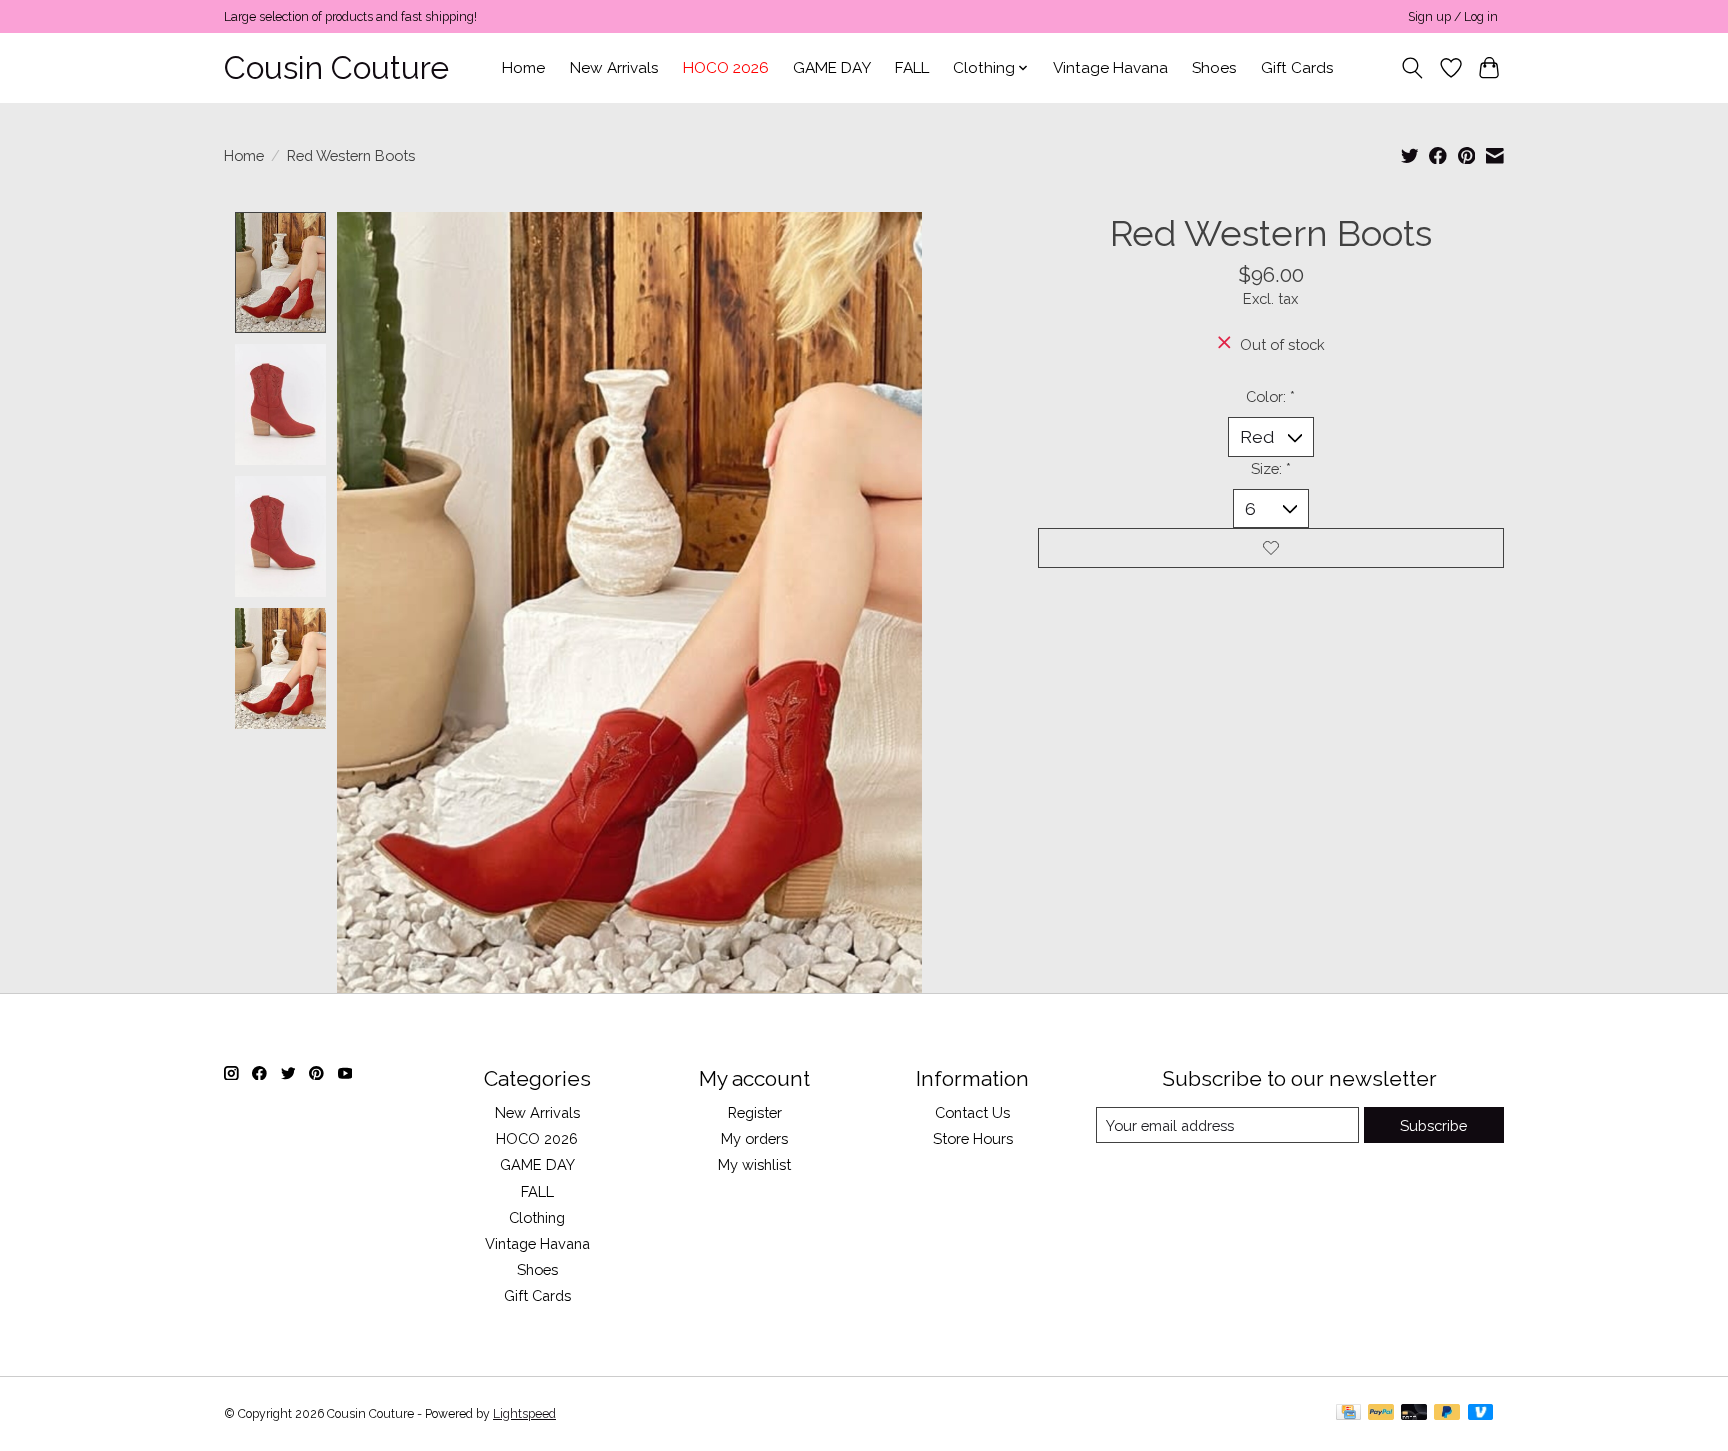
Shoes (1214, 68)
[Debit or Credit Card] (1414, 1413)
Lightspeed (524, 1414)
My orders (754, 1138)
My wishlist (754, 1164)
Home (523, 68)
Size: (1271, 468)
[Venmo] (1481, 1413)
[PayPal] (1381, 1413)
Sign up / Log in (1453, 17)
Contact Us (972, 1112)
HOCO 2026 (726, 68)
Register (755, 1112)
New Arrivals (614, 68)
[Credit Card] (1348, 1413)
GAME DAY (832, 68)
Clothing (537, 1217)
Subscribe (1433, 1125)
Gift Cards (1297, 68)
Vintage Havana (1110, 68)
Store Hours (973, 1138)
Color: (1270, 396)
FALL (912, 68)
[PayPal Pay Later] (1447, 1413)
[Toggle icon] (1412, 68)
